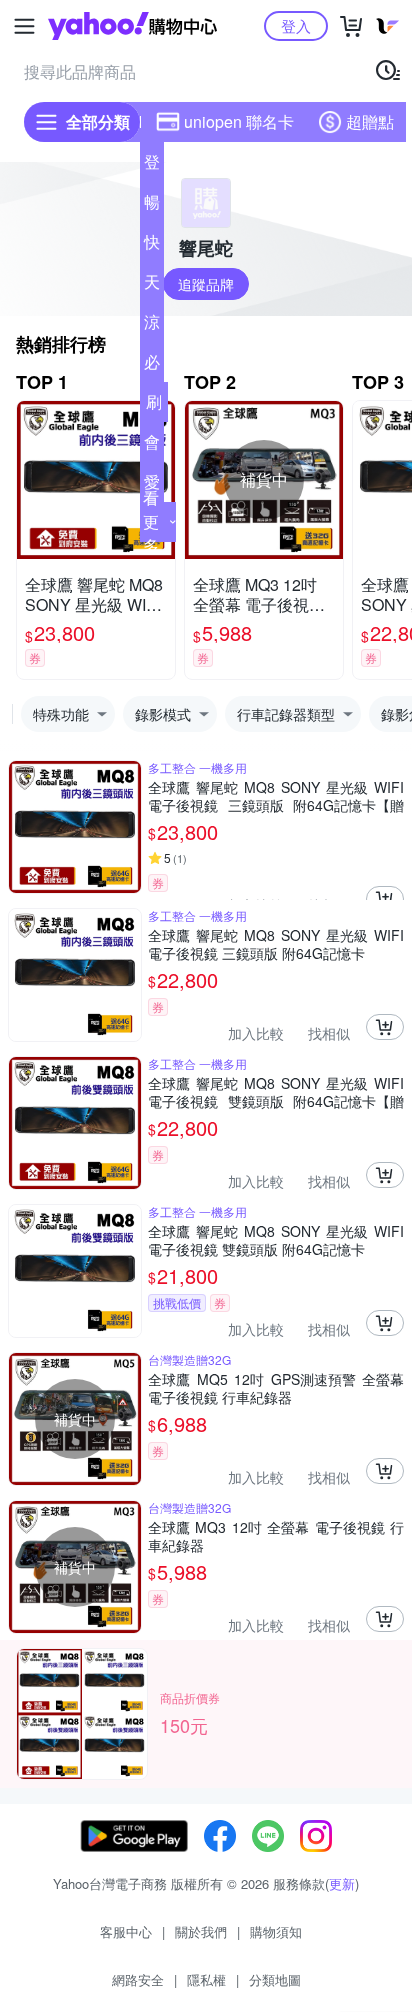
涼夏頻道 (152, 326)
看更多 (151, 521)
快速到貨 (152, 246)
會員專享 (152, 446)
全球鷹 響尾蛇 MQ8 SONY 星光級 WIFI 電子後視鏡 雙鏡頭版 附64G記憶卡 (276, 1240)
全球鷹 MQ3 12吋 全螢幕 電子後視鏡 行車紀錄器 (276, 1536)
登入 (296, 25)
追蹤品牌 (206, 284)
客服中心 (126, 1931)
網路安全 (138, 1979)
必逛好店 (152, 366)
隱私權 (206, 1979)
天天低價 (152, 286)
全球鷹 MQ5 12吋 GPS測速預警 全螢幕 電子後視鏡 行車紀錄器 (276, 1388)
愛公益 (152, 486)
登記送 (152, 166)
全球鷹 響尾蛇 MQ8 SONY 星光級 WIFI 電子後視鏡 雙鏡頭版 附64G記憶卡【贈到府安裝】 (276, 1092)
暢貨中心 (152, 206)
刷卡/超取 (154, 406)
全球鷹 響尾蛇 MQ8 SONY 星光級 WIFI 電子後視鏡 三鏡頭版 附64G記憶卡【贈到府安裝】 (276, 796)
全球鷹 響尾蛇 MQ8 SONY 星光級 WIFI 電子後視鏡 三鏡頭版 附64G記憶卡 (276, 944)
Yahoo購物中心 (132, 26)
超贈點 (370, 121)
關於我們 (201, 1931)
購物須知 (276, 1931)
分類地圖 (275, 1979)
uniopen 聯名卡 (239, 121)
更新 (342, 1883)
